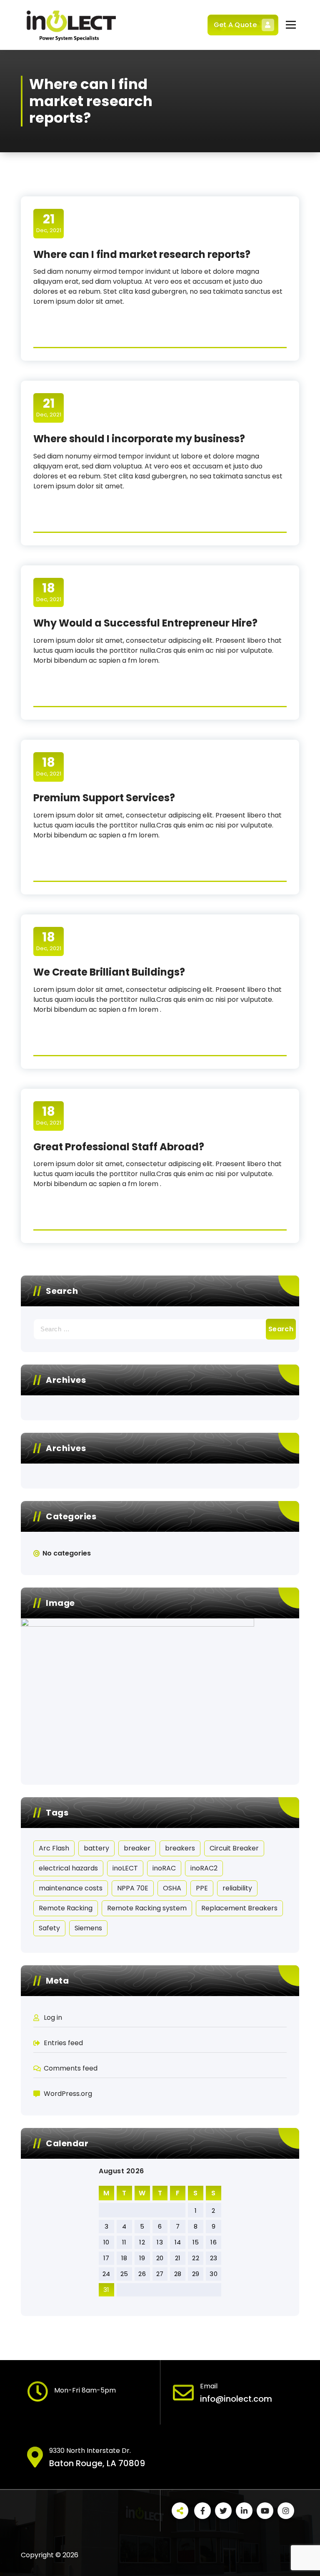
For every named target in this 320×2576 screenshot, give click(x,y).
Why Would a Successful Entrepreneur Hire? (145, 623)
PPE (202, 1888)
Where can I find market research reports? (142, 254)
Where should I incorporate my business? (139, 439)
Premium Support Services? (104, 798)
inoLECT (125, 1868)
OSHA (172, 1888)
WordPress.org (68, 2094)
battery (96, 1848)
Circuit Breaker (234, 1848)
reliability (237, 1888)
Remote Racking (66, 1908)
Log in (53, 2017)
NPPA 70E (133, 1888)
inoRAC (164, 1868)
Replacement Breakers (239, 1908)
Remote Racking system (147, 1908)
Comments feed (71, 2068)
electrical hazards (68, 1868)
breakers (180, 1848)
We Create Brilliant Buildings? (109, 972)
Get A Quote (235, 25)
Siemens (88, 1928)
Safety (49, 1928)
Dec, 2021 (49, 223)
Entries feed (63, 2043)
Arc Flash (54, 1848)
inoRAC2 (204, 1868)
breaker (137, 1848)
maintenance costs (71, 1888)
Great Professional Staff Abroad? (119, 1147)
